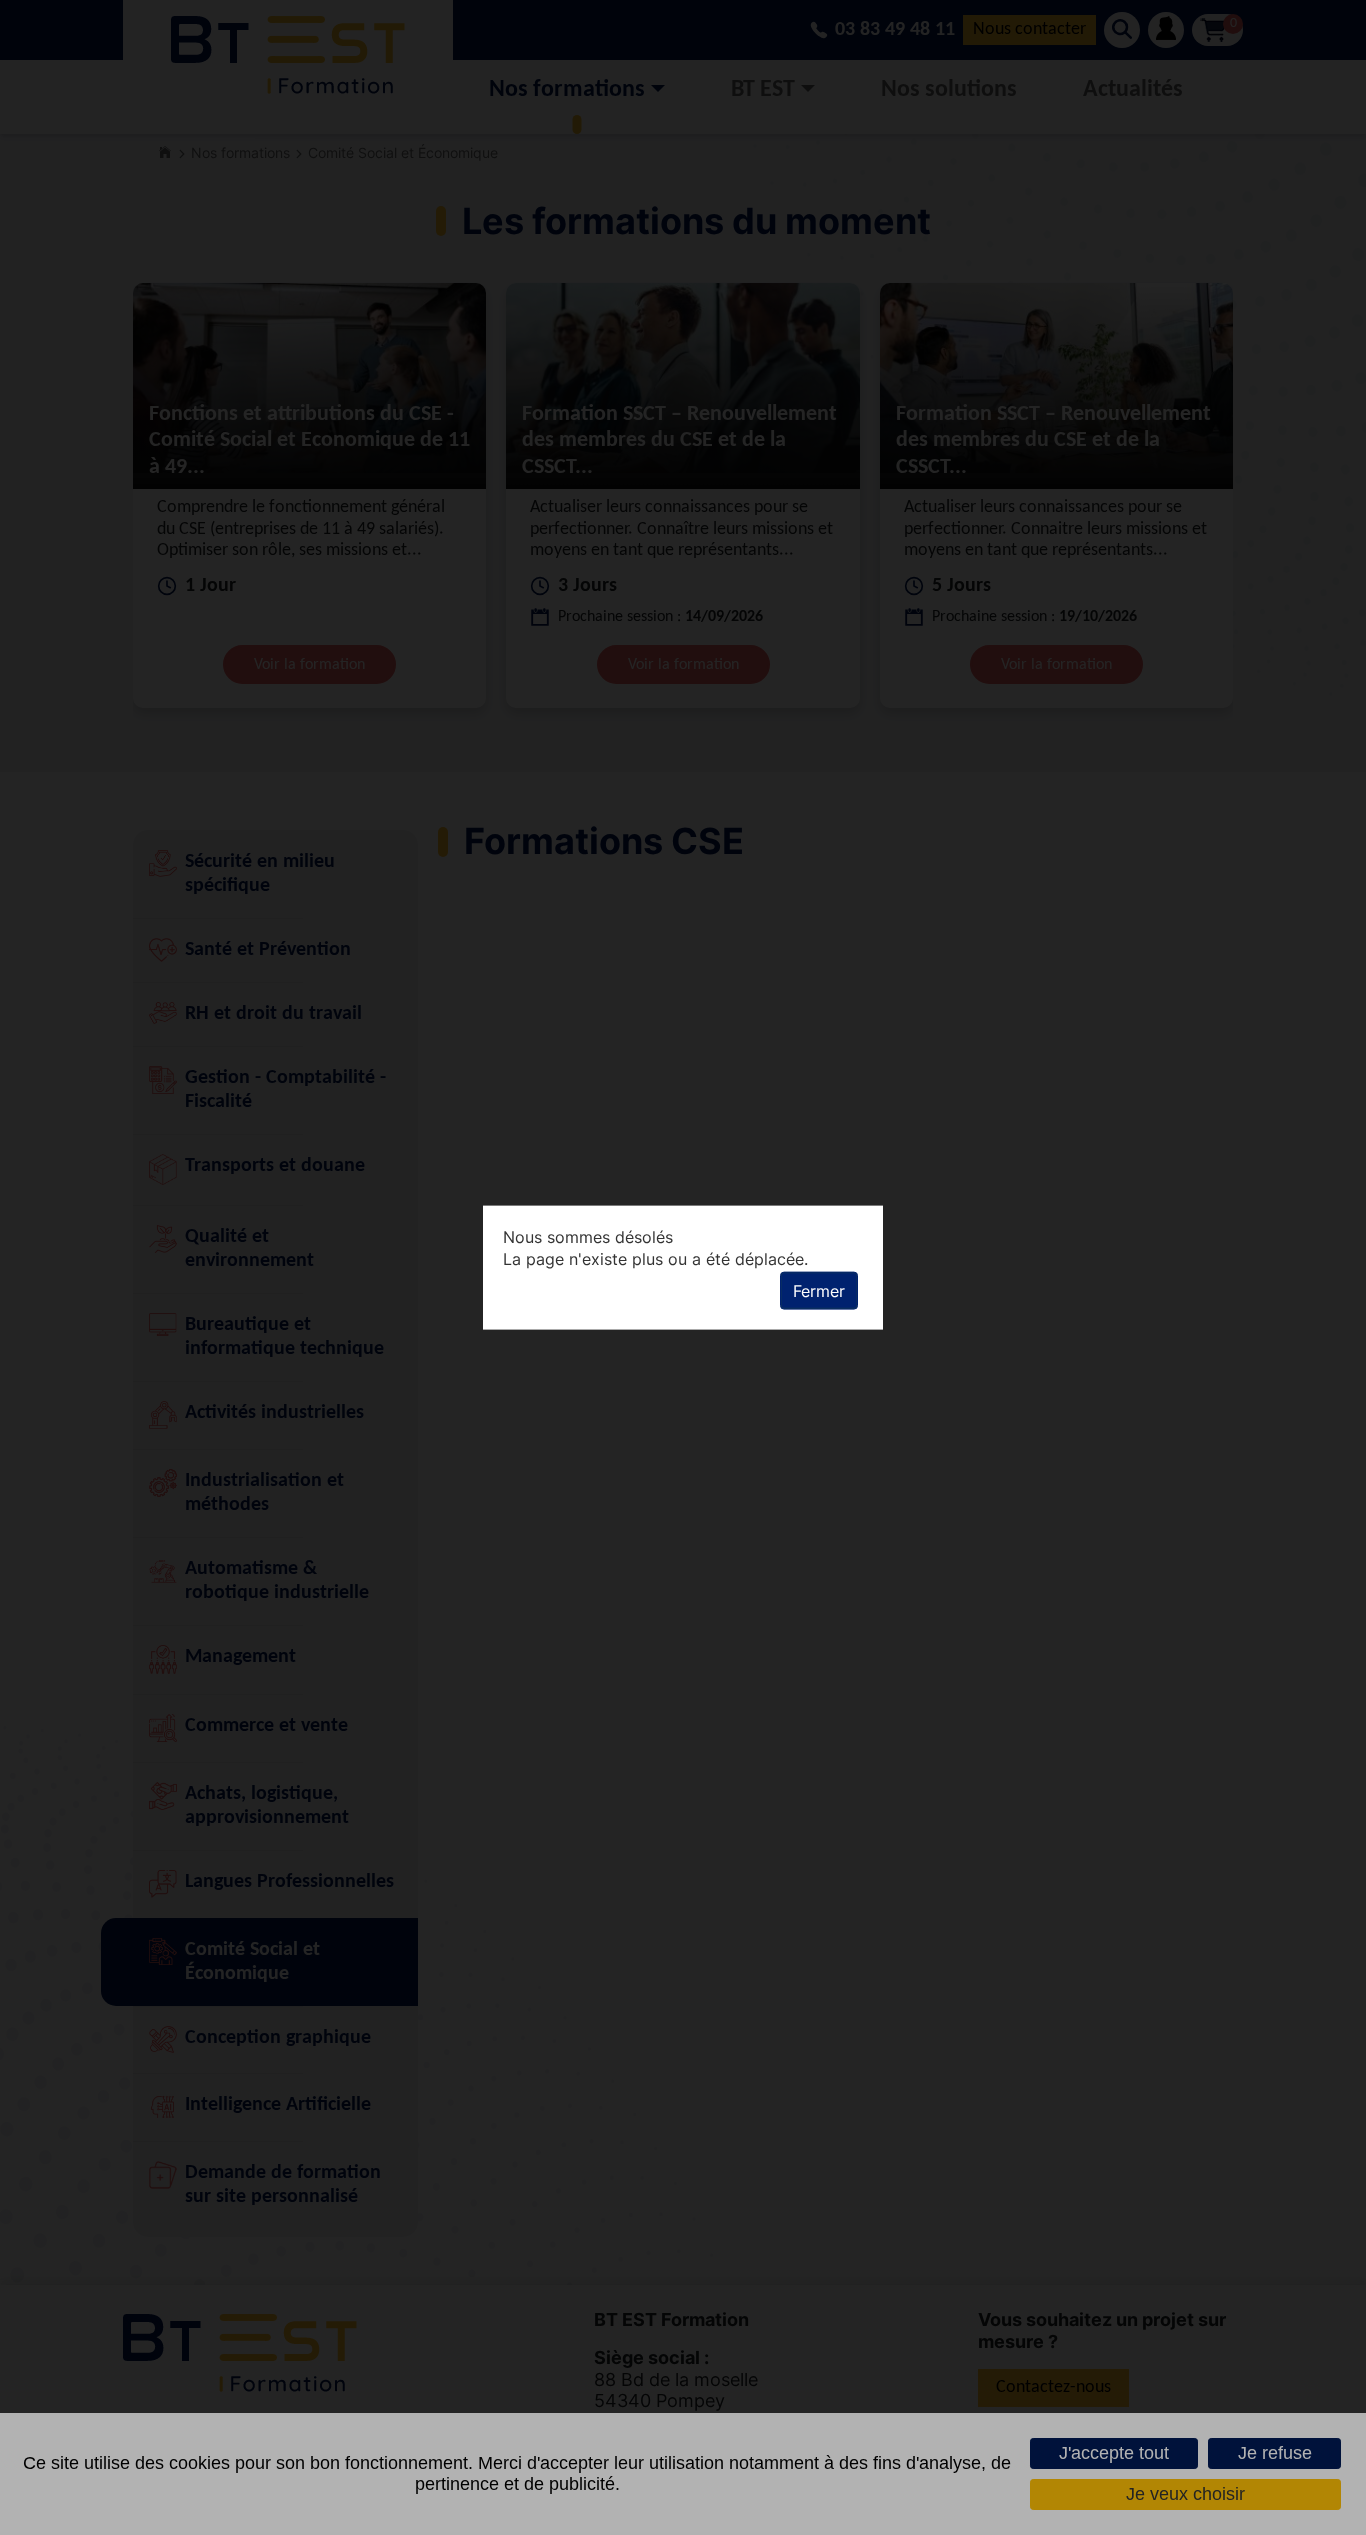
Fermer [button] (819, 1291)
